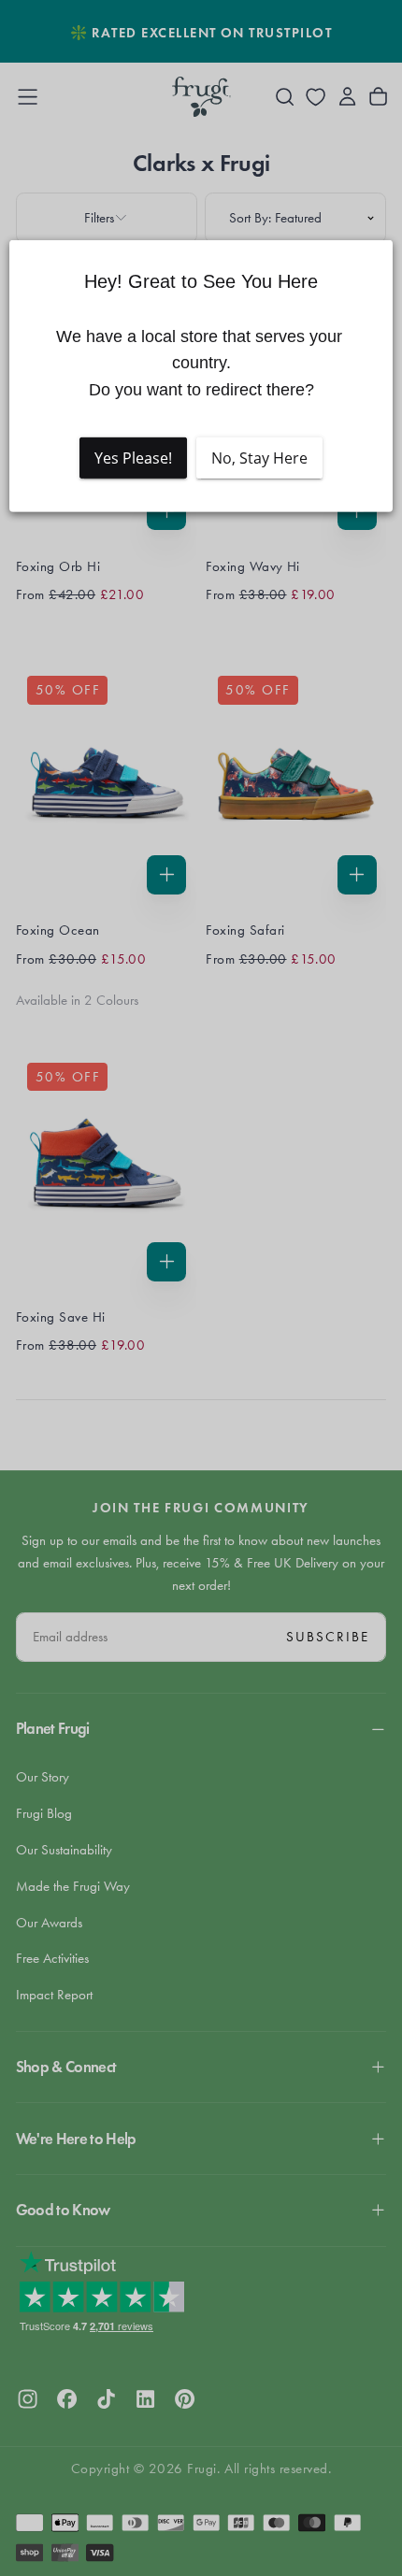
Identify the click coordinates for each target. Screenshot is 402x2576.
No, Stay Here (259, 458)
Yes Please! (133, 458)
